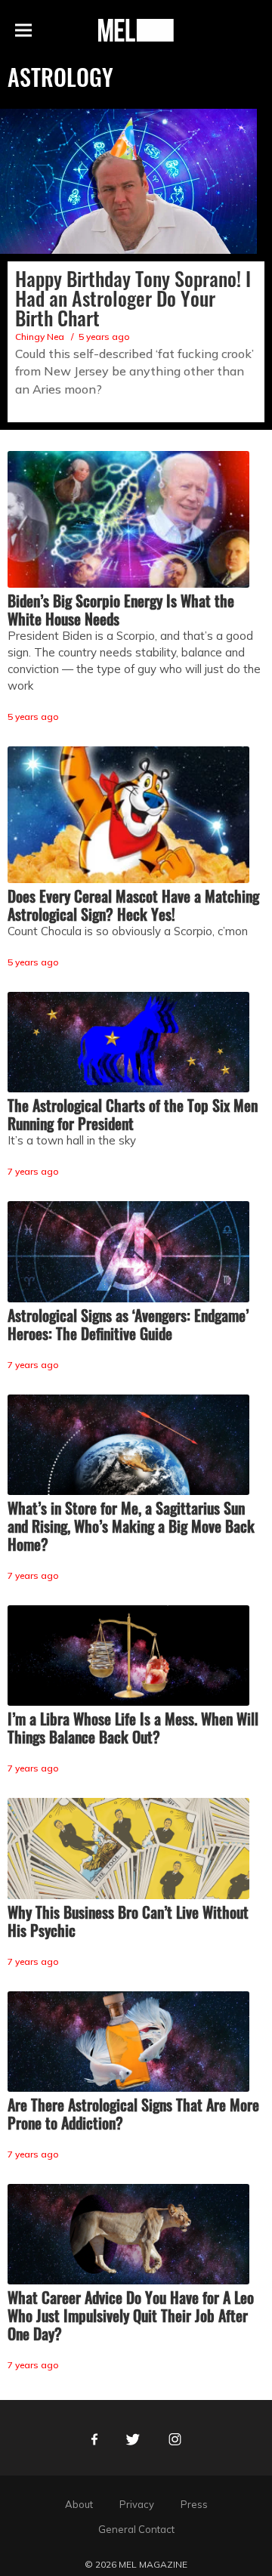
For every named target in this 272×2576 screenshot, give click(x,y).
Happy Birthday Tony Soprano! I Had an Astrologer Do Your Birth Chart (133, 298)
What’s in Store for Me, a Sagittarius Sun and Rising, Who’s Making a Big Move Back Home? (131, 1526)
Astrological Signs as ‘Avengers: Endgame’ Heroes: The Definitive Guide (128, 1324)
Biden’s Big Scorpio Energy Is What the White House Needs (121, 610)
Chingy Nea (40, 337)
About (79, 2504)
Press (194, 2504)
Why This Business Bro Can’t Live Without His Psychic (128, 1921)
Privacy (137, 2504)
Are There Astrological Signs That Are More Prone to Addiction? (133, 2114)
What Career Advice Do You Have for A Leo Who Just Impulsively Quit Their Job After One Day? (131, 2315)
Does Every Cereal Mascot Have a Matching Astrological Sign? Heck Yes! (133, 905)
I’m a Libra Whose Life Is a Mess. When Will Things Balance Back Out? (133, 1728)
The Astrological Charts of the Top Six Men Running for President (133, 1114)
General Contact (136, 2529)
